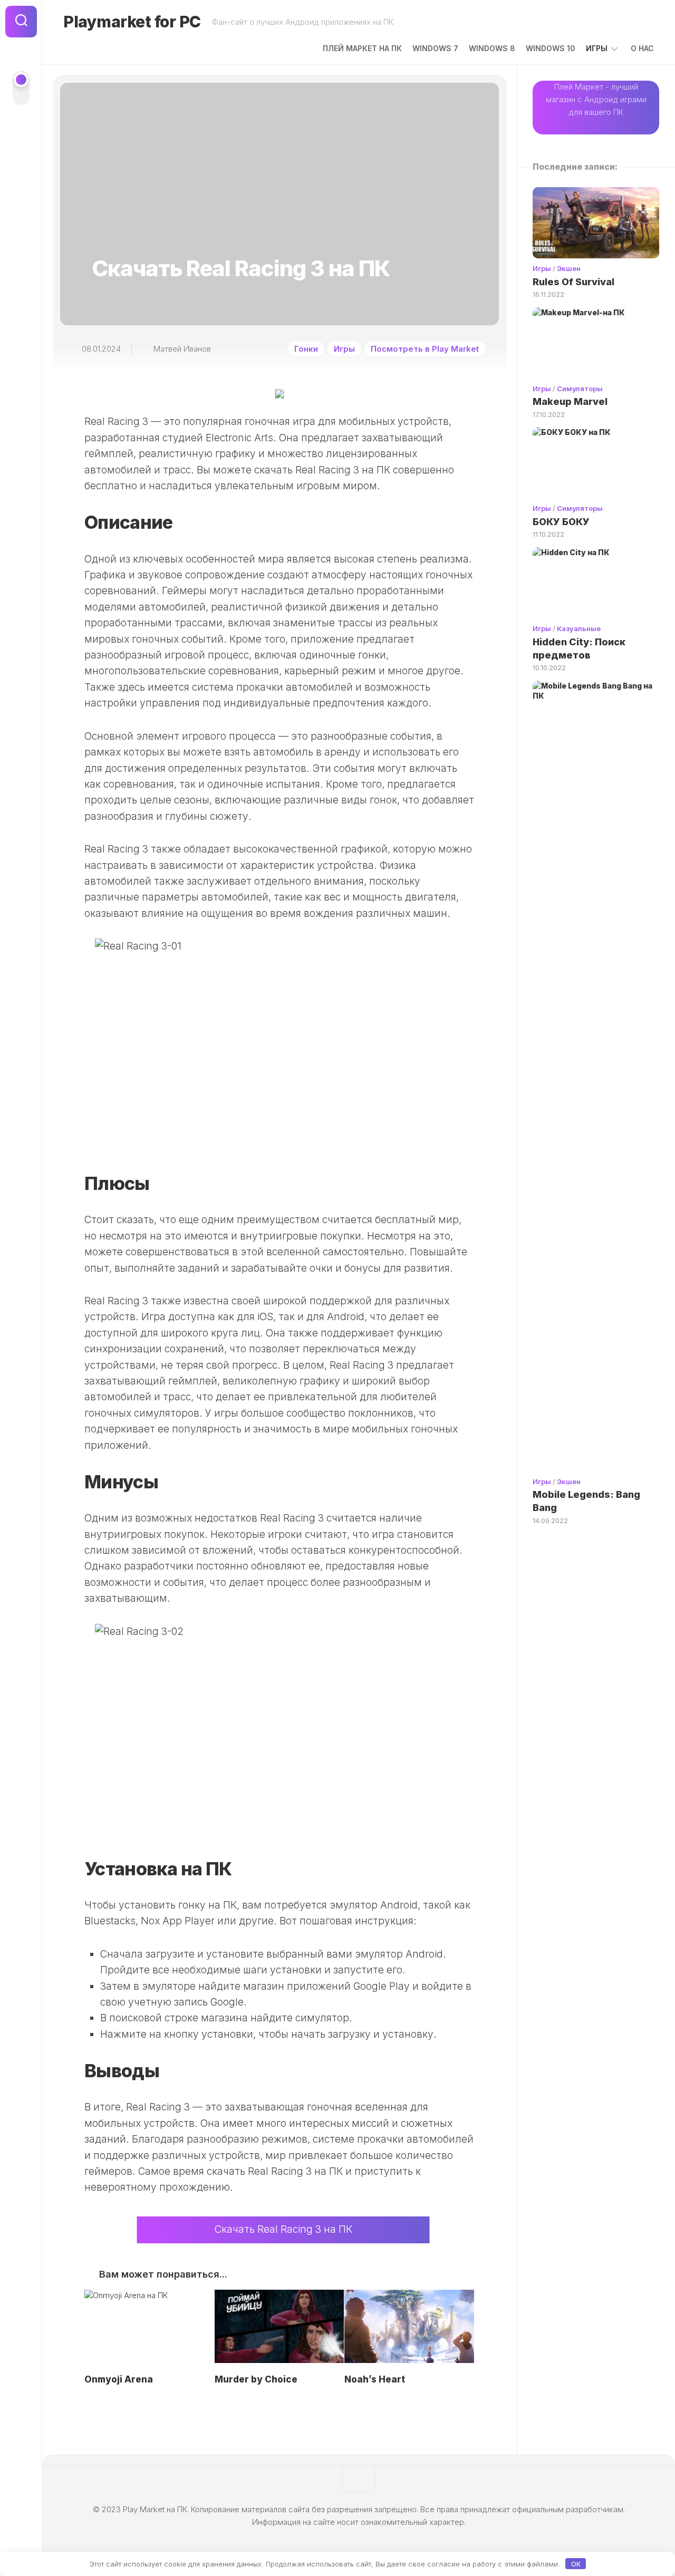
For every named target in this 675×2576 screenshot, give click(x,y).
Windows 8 (492, 48)
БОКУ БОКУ (561, 522)
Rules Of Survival (573, 282)
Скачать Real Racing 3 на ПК (283, 2229)
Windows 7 (435, 48)
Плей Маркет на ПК (362, 48)
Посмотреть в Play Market (425, 349)
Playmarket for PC (132, 22)
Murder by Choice (256, 2379)
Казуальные (579, 628)
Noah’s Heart (375, 2379)
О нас (642, 48)
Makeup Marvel (570, 401)
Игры (597, 48)
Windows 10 (551, 48)
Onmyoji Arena (119, 2379)
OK (576, 2564)
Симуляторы (580, 389)
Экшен (569, 268)
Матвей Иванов (182, 349)
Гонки (306, 349)
